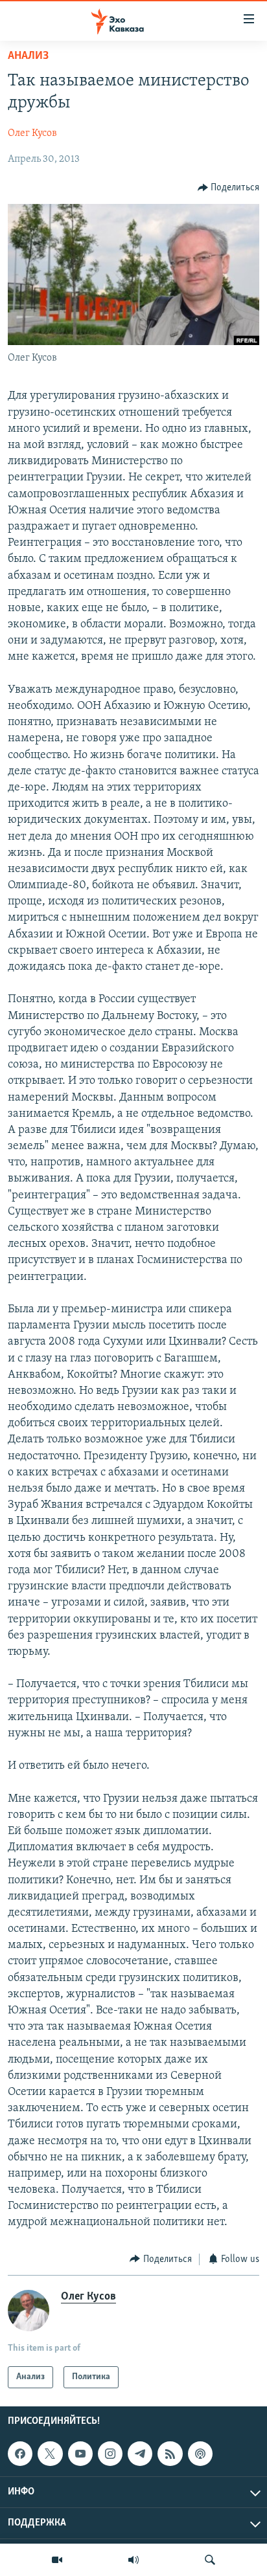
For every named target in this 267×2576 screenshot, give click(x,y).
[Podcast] (200, 2454)
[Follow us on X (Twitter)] (50, 2454)
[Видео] (57, 2560)
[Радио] (133, 2560)
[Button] (229, 188)
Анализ (28, 56)
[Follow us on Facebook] (20, 2454)
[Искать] (210, 2560)
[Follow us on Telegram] (140, 2454)
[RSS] (170, 2454)
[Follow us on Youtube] (80, 2454)
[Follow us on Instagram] (110, 2454)
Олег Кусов (32, 133)
